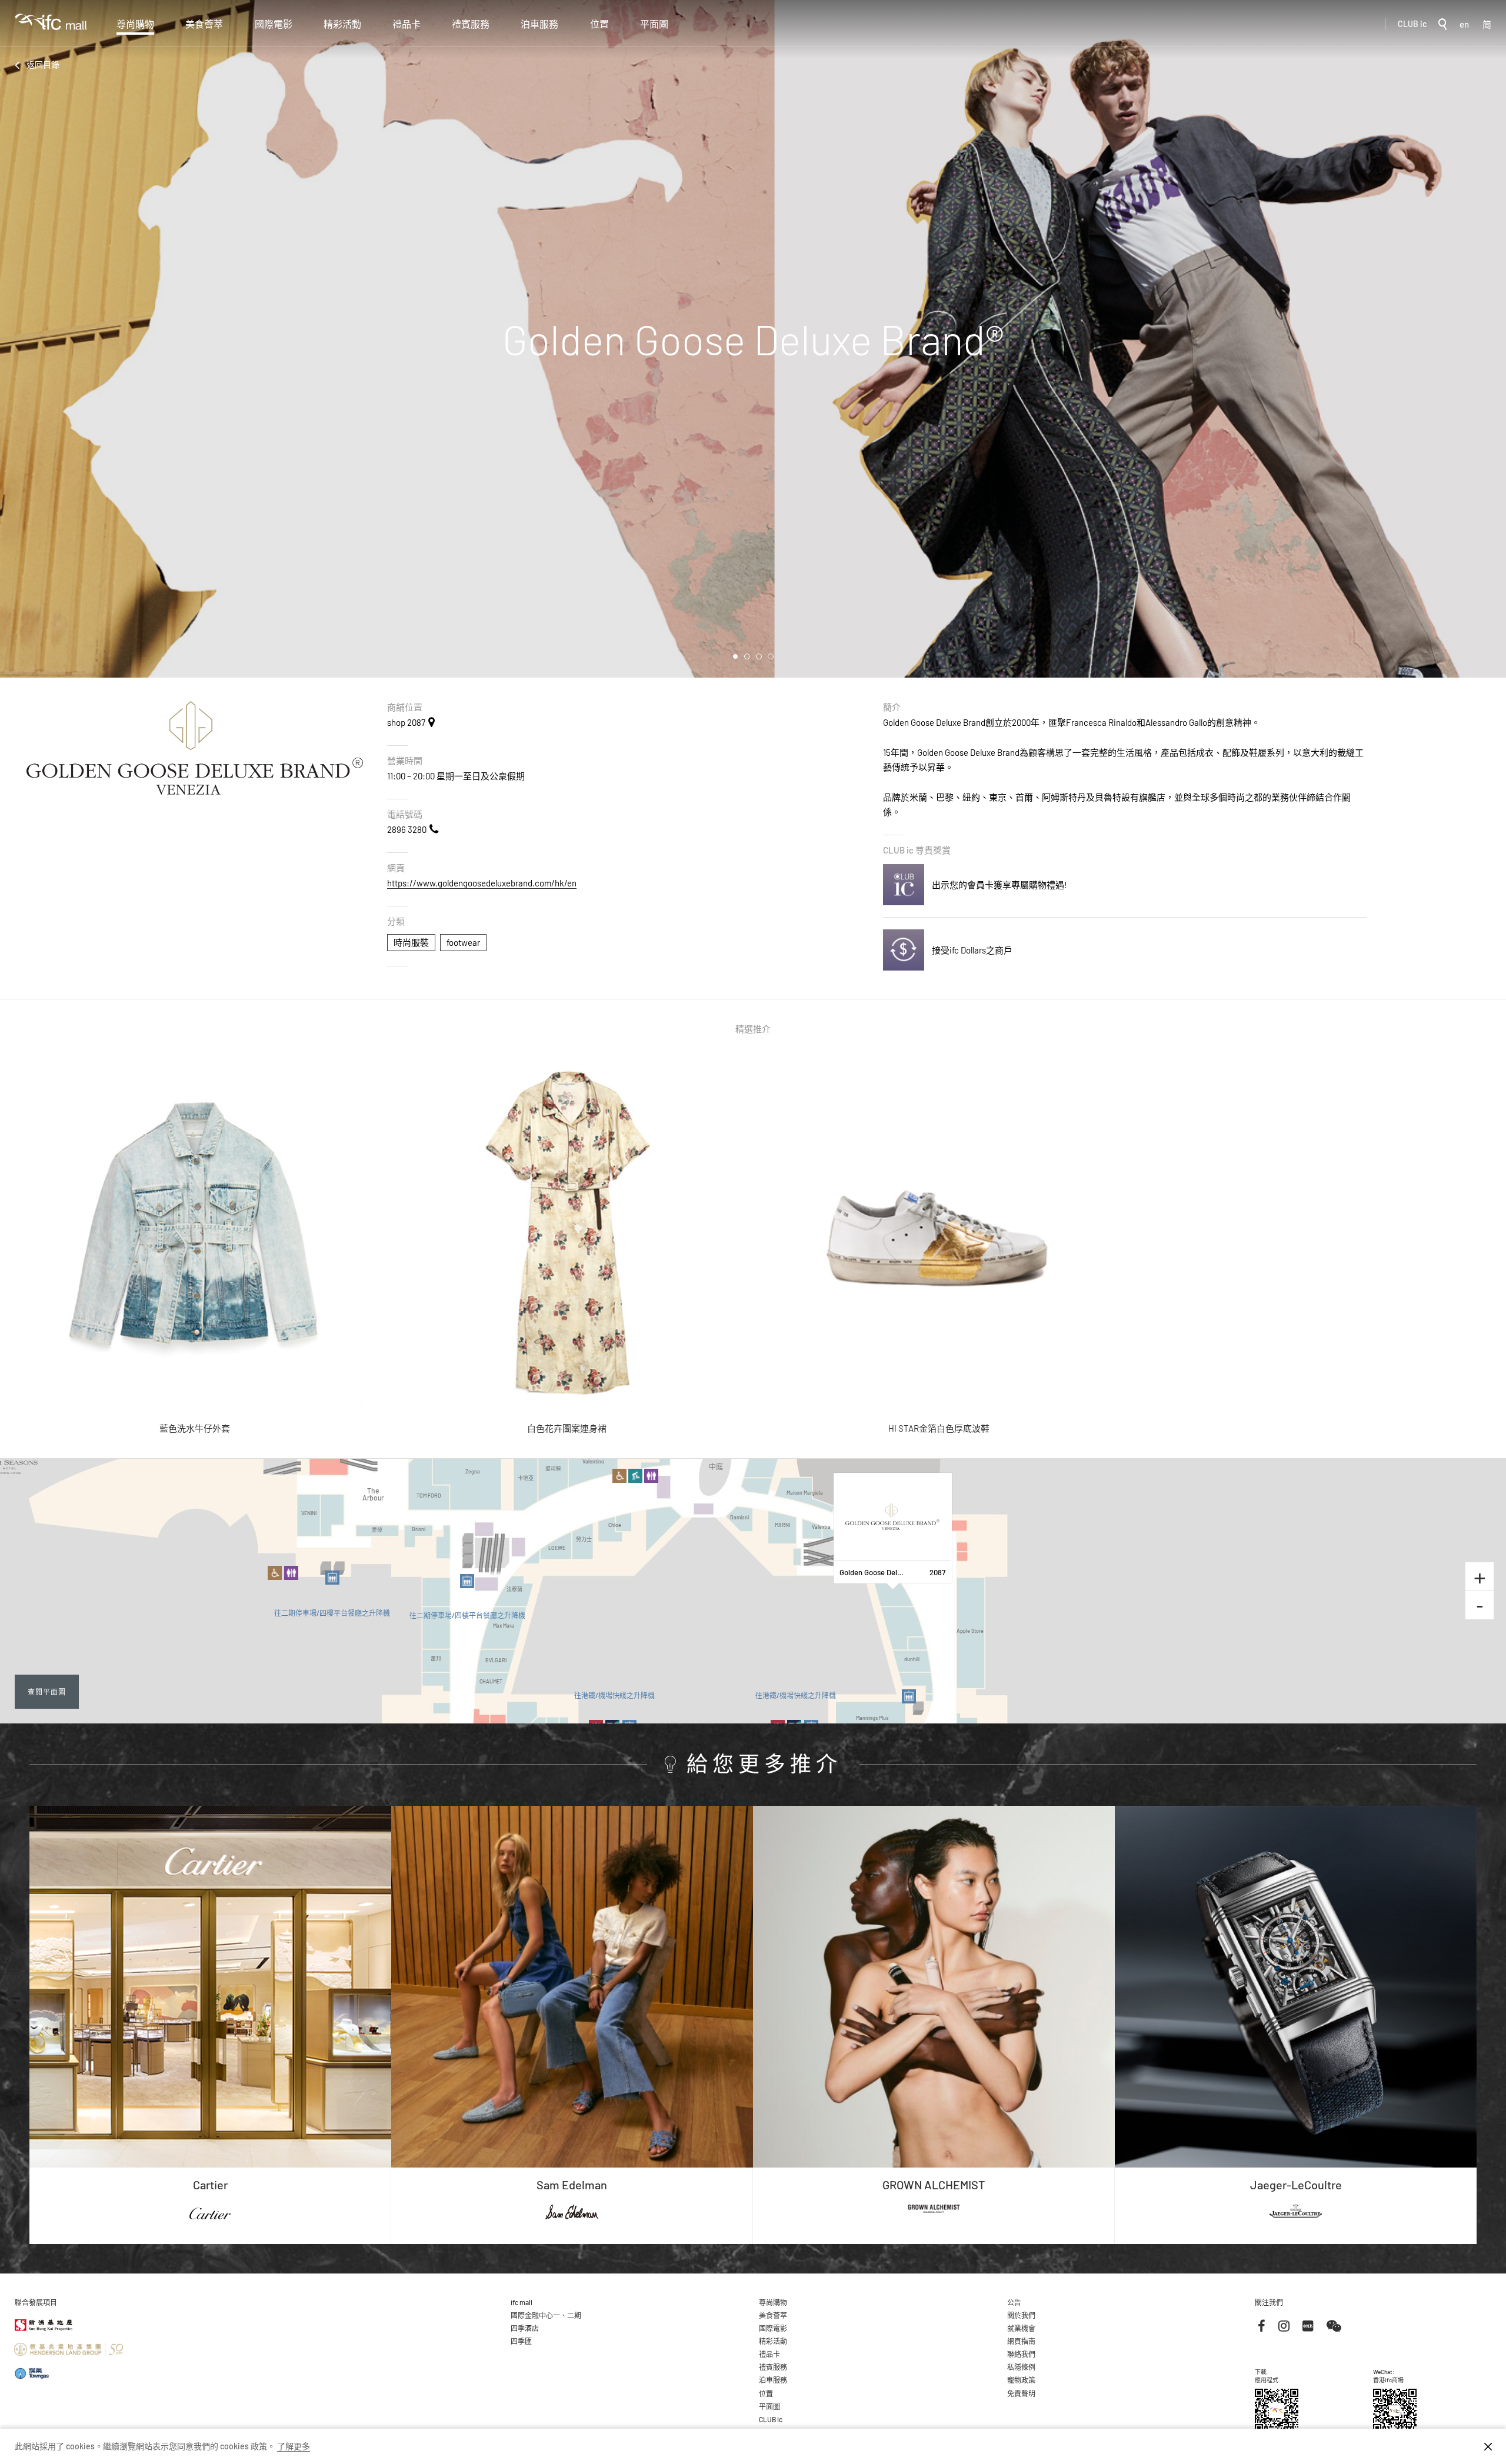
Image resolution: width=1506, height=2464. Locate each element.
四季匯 (521, 2341)
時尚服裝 (411, 942)
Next (1488, 339)
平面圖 (654, 24)
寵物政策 (1021, 2380)
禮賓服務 (471, 24)
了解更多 (294, 2446)
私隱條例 (1021, 2367)
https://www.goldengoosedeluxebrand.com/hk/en (482, 883)
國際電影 (274, 24)
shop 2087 (406, 722)
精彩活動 (342, 24)
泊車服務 (539, 24)
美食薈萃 (204, 24)
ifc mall (522, 2302)
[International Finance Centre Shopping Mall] (51, 30)
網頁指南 (1021, 2341)
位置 (599, 24)
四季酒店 (525, 2328)
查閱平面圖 (47, 1691)
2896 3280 (407, 829)
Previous (18, 339)
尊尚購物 (135, 24)
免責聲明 (1021, 2393)
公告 (1014, 2302)
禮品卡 (407, 24)
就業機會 (1021, 2328)
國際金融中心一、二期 (546, 2315)
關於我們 (1021, 2315)
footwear (463, 942)
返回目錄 (43, 64)
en (1464, 24)
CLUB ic (1412, 24)
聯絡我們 (1021, 2354)
